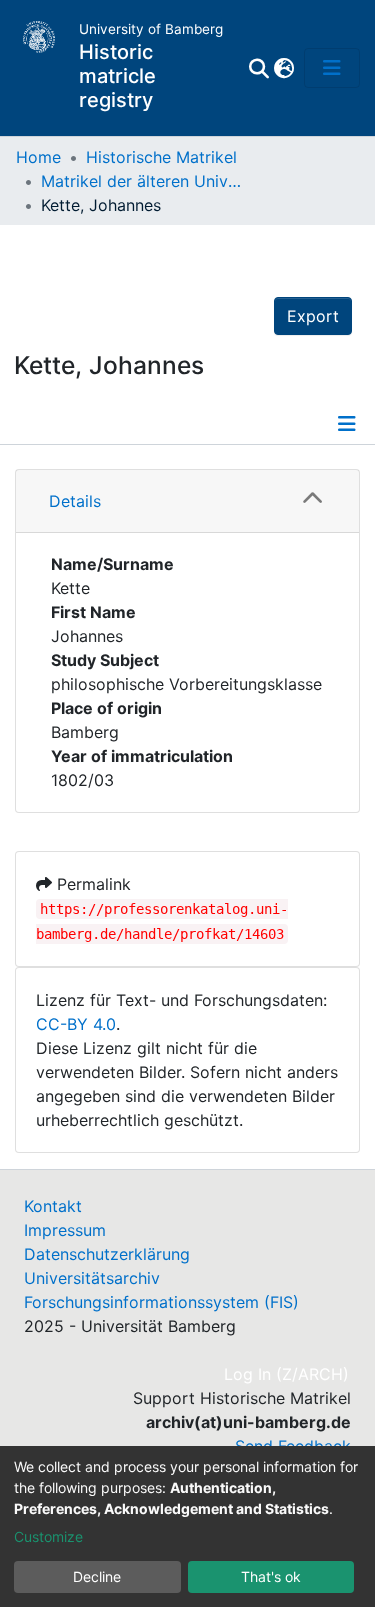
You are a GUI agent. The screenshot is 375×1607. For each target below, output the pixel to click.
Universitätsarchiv (92, 1278)
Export (313, 316)
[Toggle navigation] (332, 68)
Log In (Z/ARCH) (287, 1374)
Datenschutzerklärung (107, 1254)
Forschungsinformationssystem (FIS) (161, 1302)
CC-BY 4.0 (76, 1024)
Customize (48, 1536)
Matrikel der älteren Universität (141, 181)
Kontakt (53, 1206)
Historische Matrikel (161, 157)
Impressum (65, 1230)
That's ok (271, 1576)
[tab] (187, 501)
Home (38, 157)
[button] (283, 68)
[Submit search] (258, 68)
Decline (97, 1576)
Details (75, 501)
